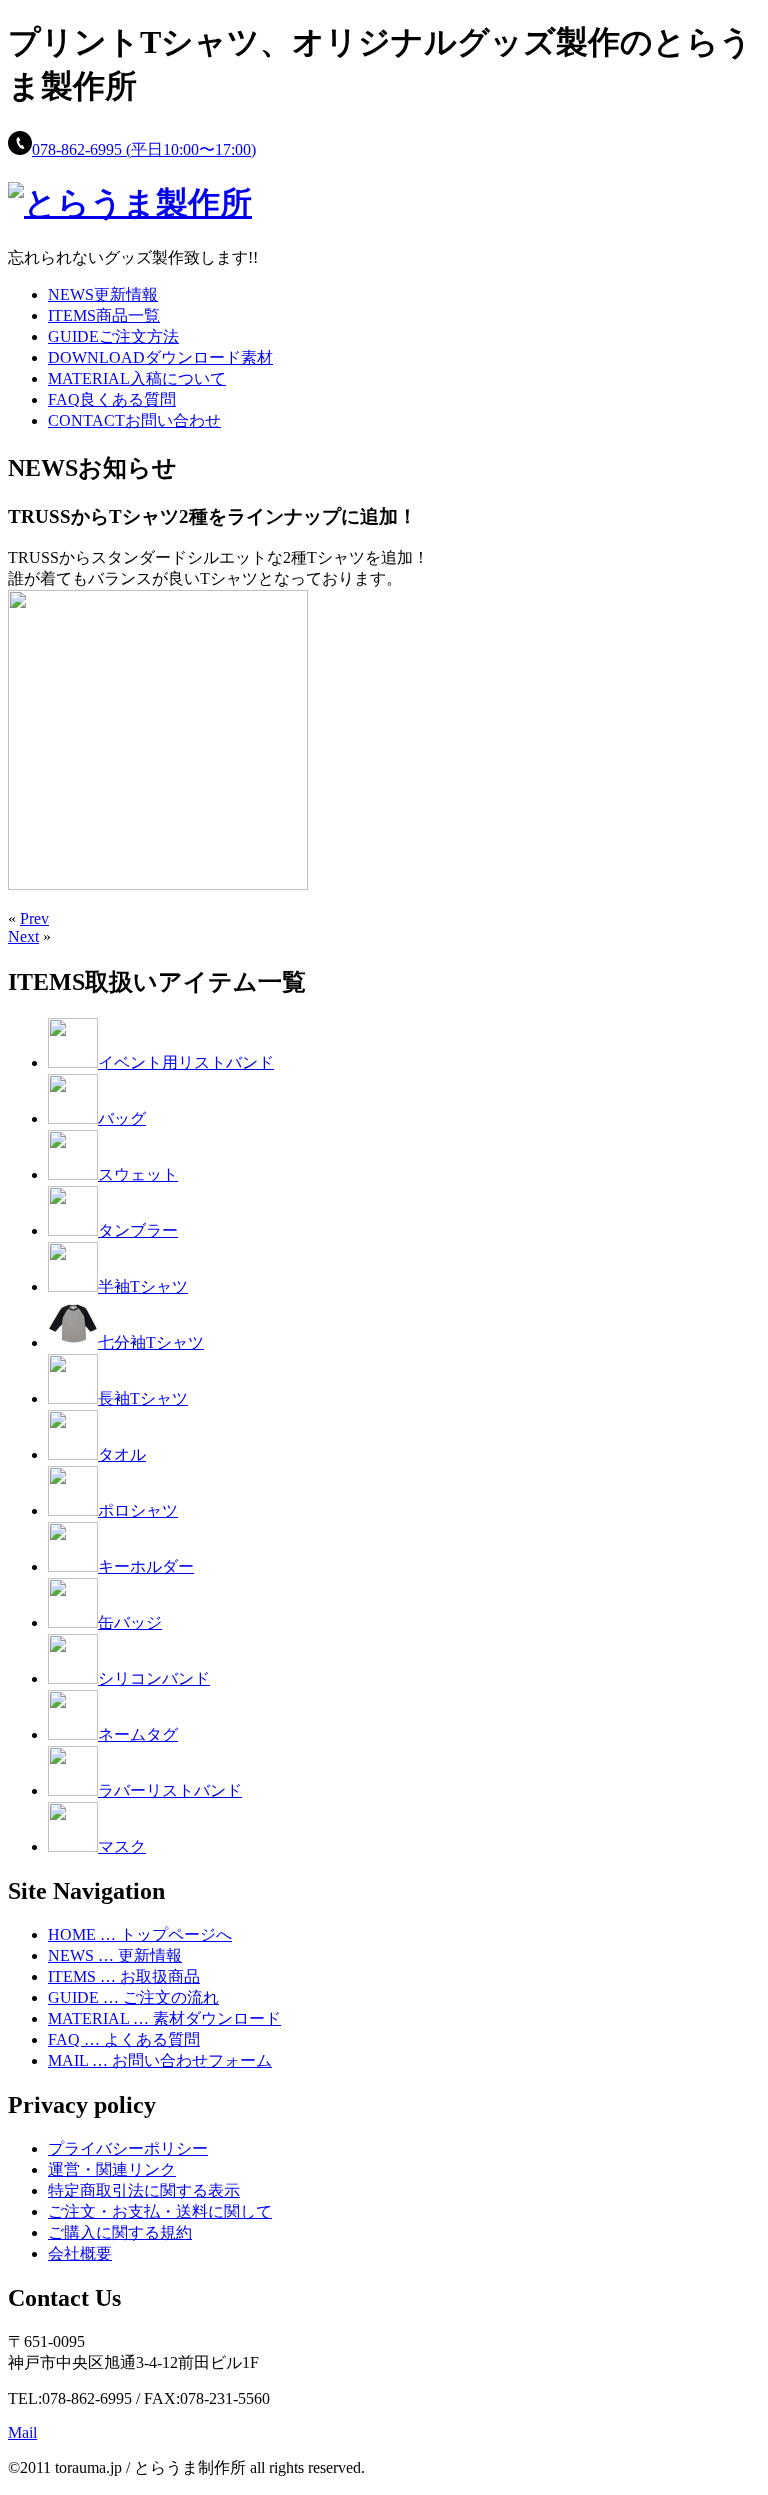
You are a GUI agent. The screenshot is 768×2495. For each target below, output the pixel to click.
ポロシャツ (138, 1510)
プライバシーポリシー (128, 2148)
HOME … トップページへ (140, 1934)
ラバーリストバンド (170, 1790)
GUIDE (113, 336)
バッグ (122, 1118)
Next (23, 936)
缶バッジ (130, 1622)
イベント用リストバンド (186, 1062)
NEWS (103, 294)
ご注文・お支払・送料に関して (160, 2211)
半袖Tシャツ (143, 1286)
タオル (122, 1454)
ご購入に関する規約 (120, 2232)
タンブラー (138, 1230)
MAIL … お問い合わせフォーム (160, 2060)
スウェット (138, 1174)
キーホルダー (146, 1566)
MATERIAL (137, 378)
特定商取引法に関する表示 (144, 2190)
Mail (22, 2432)
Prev (34, 918)
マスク (122, 1846)
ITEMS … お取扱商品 (124, 1976)
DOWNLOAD (160, 357)
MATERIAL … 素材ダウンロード (164, 2018)
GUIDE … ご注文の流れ (133, 1997)
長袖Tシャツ (143, 1398)
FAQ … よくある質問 (124, 2039)
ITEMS (104, 315)
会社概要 (80, 2253)
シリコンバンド (154, 1678)
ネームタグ (138, 1734)
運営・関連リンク (112, 2169)
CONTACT (134, 420)
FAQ (112, 399)
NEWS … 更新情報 (115, 1955)
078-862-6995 (144, 149)
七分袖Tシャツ (151, 1342)
